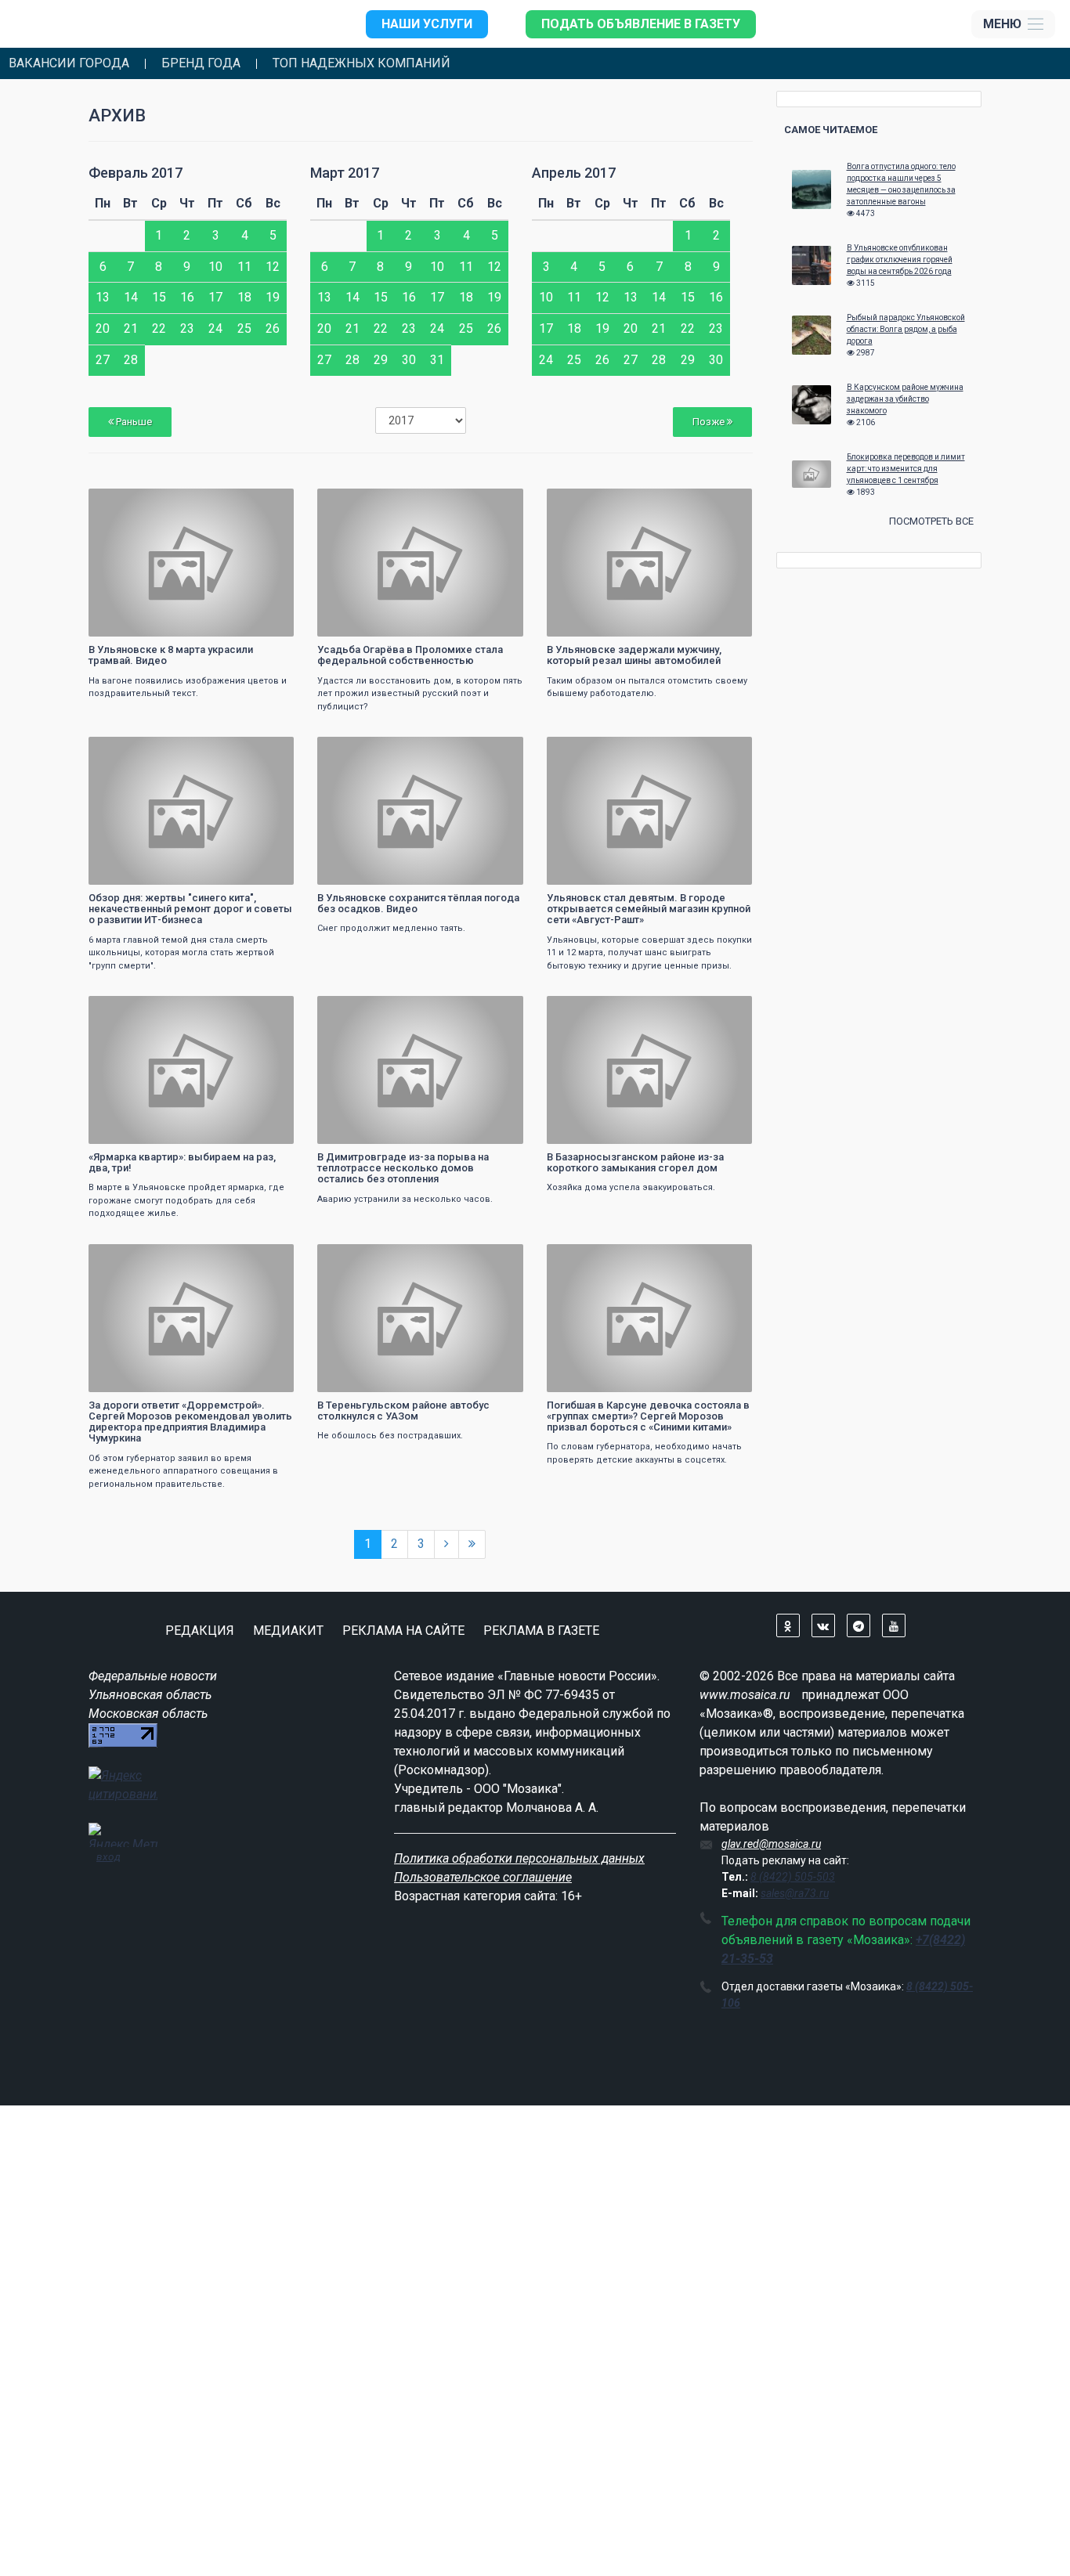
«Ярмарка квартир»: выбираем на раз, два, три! (182, 1162)
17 (215, 297)
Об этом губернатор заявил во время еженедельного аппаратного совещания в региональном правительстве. (183, 1471)
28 (131, 360)
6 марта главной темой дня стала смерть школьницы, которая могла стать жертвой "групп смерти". (181, 953)
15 (159, 297)
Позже (710, 422)
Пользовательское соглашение (483, 1877)
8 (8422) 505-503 (793, 1877)
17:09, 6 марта (589, 750)
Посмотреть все (931, 521)
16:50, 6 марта (360, 1010)
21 (131, 328)
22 (159, 328)
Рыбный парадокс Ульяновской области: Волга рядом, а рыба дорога (906, 329)
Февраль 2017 (136, 173)
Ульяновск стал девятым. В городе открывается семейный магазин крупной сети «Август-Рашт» (649, 909)
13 (103, 297)
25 (244, 328)
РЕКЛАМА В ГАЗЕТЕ (541, 1631)
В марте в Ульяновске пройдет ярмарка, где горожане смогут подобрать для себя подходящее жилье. (186, 1200)
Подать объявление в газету (641, 24)
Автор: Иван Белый (598, 871)
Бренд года (201, 63)
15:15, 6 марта (589, 1258)
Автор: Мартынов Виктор (152, 623)
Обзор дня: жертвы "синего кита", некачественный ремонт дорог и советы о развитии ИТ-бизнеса (190, 909)
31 (437, 360)
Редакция (200, 1631)
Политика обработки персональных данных (519, 1858)
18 (244, 297)
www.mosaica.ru (745, 1695)
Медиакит (288, 1631)
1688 (497, 1010)
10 (215, 267)
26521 (724, 750)
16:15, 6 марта (131, 1258)
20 (103, 328)
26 (273, 328)
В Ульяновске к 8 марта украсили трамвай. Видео (171, 655)
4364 (497, 750)
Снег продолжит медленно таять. (391, 928)
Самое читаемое (831, 130)
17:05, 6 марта (131, 1010)
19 (273, 297)
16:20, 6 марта (589, 1010)
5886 (497, 502)
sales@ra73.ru (795, 1893)
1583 (726, 1010)
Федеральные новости (153, 1676)
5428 (268, 750)
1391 (497, 1258)
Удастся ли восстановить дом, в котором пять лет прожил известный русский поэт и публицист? (420, 694)
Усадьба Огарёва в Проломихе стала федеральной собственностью (410, 655)
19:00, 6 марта (360, 502)
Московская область (148, 1714)
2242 (726, 502)
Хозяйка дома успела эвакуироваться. (631, 1187)
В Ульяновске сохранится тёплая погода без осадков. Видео (418, 903)
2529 (268, 1258)
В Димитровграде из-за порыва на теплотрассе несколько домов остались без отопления (403, 1168)
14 (131, 297)
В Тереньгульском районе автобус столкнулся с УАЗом (403, 1411)
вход (108, 1856)
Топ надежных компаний (361, 63)
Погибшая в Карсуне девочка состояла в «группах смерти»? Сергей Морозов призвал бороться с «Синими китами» (648, 1416)
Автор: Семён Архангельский (388, 623)
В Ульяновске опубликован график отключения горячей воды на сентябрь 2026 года (900, 260)
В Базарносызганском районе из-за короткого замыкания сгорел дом (635, 1162)
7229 (726, 1258)
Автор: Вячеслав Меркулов (155, 1130)
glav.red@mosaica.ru (771, 1844)
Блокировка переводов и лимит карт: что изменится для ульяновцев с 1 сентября (906, 469)
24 (215, 328)
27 (103, 360)
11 (244, 267)
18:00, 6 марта (131, 750)
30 (409, 360)
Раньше (133, 422)
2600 (268, 502)
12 (273, 267)
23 (187, 328)
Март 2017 (345, 173)
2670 (268, 1010)
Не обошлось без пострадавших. (390, 1436)
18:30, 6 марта (589, 502)
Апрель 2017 (574, 173)
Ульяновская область (150, 1695)
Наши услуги (427, 24)
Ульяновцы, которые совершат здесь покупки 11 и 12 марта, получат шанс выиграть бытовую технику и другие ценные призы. (649, 953)
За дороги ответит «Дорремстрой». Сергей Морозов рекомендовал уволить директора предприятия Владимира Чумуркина (190, 1422)
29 (381, 360)
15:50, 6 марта (360, 1258)
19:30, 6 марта (131, 502)
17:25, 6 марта (360, 750)
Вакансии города (69, 63)
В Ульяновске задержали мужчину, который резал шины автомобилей (634, 655)
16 (187, 297)
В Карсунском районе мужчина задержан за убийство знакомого (905, 399)
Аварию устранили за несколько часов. (405, 1199)
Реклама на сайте (403, 1631)
